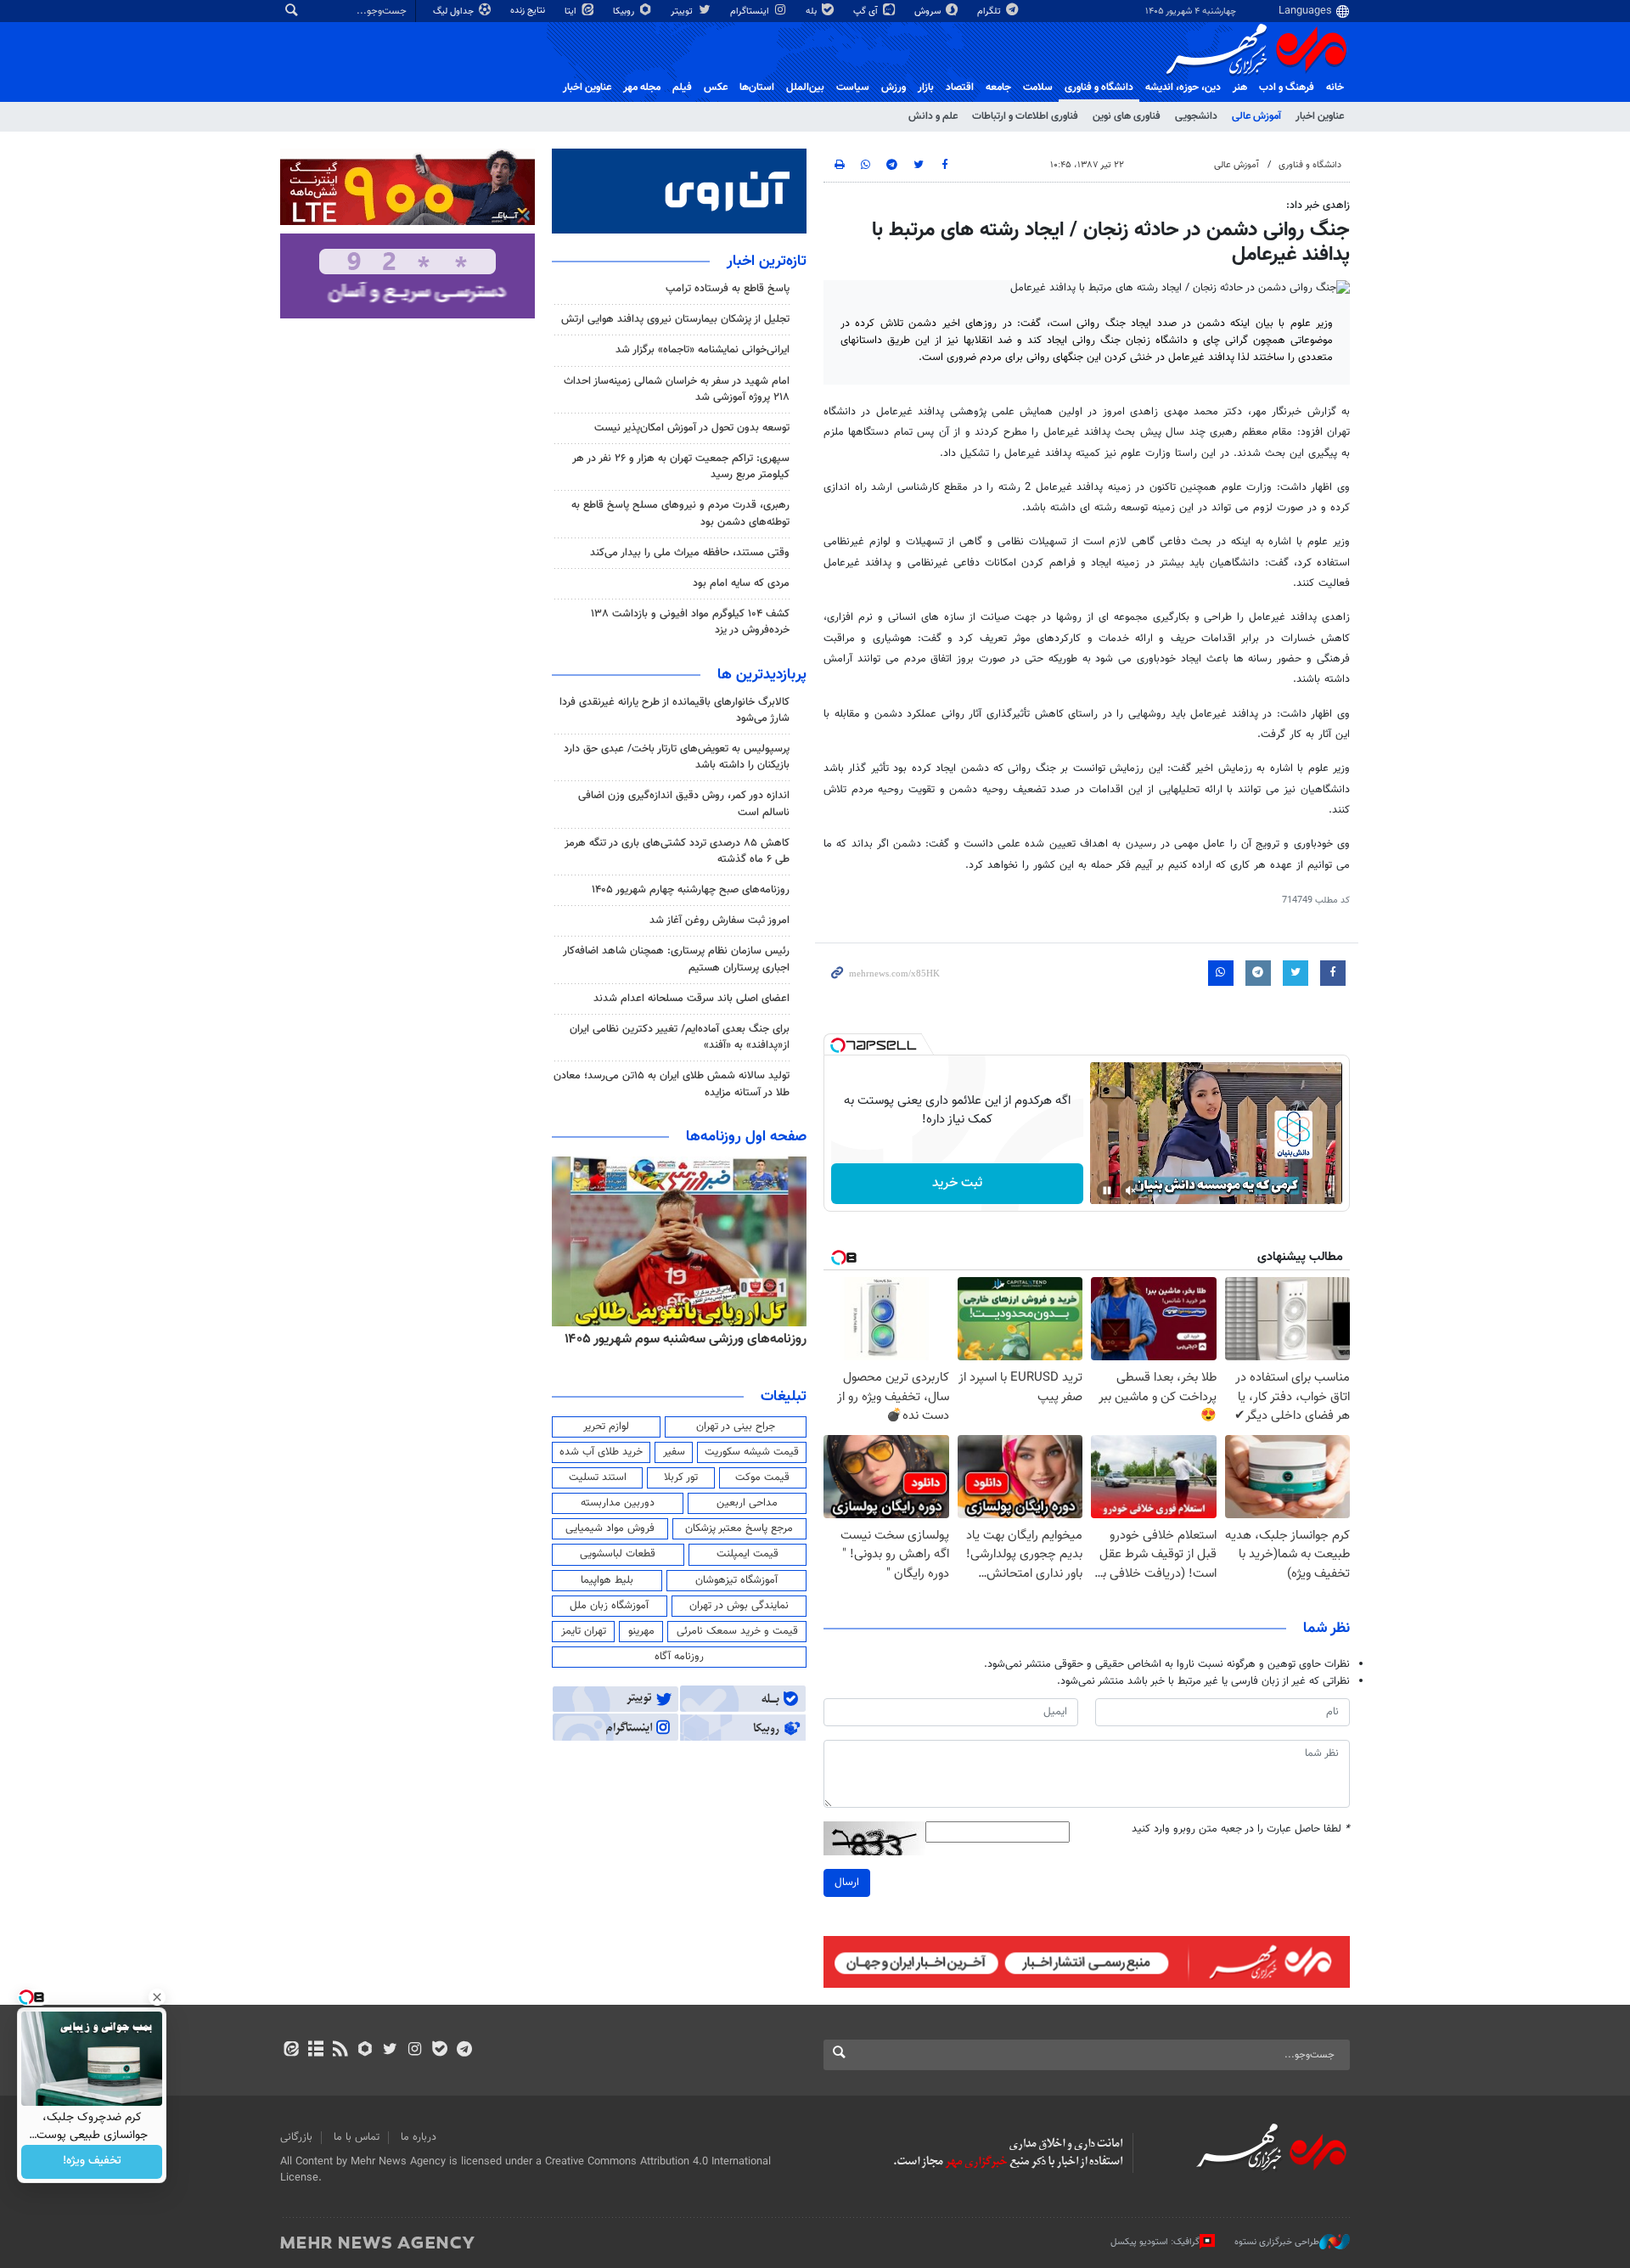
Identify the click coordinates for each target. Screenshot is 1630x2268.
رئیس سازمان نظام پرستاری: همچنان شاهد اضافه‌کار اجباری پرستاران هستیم (676, 959)
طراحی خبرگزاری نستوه (1277, 2242)
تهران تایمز (584, 1631)
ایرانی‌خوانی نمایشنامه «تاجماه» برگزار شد (703, 350)
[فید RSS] (340, 2051)
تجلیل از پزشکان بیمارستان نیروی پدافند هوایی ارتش (675, 319)
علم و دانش (933, 116)
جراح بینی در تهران (736, 1427)
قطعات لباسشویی (618, 1554)
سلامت (1038, 87)
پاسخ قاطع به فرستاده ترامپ (728, 289)
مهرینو (641, 1631)
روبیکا (625, 11)
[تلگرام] (464, 2051)
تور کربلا (681, 1477)
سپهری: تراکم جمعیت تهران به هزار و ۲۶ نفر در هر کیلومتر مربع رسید (681, 467)
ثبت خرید (957, 1183)
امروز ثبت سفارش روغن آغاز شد (719, 920)
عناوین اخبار (1320, 116)
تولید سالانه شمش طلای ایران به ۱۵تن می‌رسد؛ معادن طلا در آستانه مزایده (672, 1084)
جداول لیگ (455, 11)
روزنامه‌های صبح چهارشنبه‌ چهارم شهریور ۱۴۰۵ (691, 890)
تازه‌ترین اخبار (767, 262)
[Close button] (157, 1997)
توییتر (683, 11)
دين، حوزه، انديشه (1183, 87)
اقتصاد (960, 87)
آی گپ (867, 11)
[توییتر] (390, 2051)
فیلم (682, 87)
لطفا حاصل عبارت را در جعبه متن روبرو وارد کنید (1241, 1829)
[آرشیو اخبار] (315, 2051)
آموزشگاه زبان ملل (609, 1606)
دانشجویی (1196, 116)
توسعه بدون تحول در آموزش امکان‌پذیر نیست (692, 428)
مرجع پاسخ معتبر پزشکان (739, 1528)
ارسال (847, 1882)
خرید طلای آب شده (601, 1452)
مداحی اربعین (747, 1503)
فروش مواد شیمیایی (610, 1528)
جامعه (998, 87)
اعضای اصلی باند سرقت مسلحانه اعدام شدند (691, 999)
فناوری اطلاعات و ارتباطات (1025, 116)
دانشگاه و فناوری (1099, 87)
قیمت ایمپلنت (748, 1554)
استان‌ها (757, 87)
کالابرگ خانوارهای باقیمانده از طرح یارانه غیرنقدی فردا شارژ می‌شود (674, 710)
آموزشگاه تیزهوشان (736, 1580)
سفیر (674, 1452)
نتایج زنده (529, 11)
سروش (929, 11)
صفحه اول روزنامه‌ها (746, 1137)
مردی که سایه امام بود (741, 583)
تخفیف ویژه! (92, 2162)
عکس (716, 87)
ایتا (572, 11)
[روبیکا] (365, 2051)
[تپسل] (838, 1045)
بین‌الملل (805, 87)
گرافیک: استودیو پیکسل (1155, 2242)
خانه (1335, 87)
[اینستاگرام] (415, 2051)
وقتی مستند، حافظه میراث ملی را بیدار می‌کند (690, 553)
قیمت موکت (762, 1477)
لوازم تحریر (606, 1427)
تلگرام (990, 11)
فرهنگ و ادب (1287, 87)
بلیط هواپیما (607, 1580)
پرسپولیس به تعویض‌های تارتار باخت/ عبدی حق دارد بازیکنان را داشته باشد (677, 757)
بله (812, 11)
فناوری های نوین (1127, 116)
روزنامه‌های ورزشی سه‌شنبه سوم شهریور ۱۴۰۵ (686, 1339)
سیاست (853, 87)
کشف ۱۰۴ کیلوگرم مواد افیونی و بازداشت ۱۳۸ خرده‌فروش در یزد (690, 622)
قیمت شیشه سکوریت (752, 1452)
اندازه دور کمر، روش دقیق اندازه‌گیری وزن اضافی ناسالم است (684, 804)
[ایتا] (291, 2051)
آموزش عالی (1256, 116)
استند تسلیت (598, 1477)
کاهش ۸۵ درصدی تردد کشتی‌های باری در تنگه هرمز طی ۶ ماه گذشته (677, 851)
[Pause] (1107, 1190)
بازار (926, 87)
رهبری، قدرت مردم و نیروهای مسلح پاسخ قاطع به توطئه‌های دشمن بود (680, 513)
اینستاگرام (751, 11)
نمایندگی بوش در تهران (739, 1606)
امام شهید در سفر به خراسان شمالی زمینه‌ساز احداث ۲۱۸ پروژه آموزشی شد (677, 389)
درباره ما (419, 2137)
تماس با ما (357, 2137)
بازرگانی (296, 2137)
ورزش (894, 87)
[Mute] (1131, 1190)
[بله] (439, 2051)
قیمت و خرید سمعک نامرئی (737, 1631)
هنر (1240, 87)
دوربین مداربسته (618, 1503)
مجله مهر (642, 87)
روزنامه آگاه (679, 1657)
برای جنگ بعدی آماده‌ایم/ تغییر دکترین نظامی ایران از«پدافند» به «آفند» (680, 1037)
